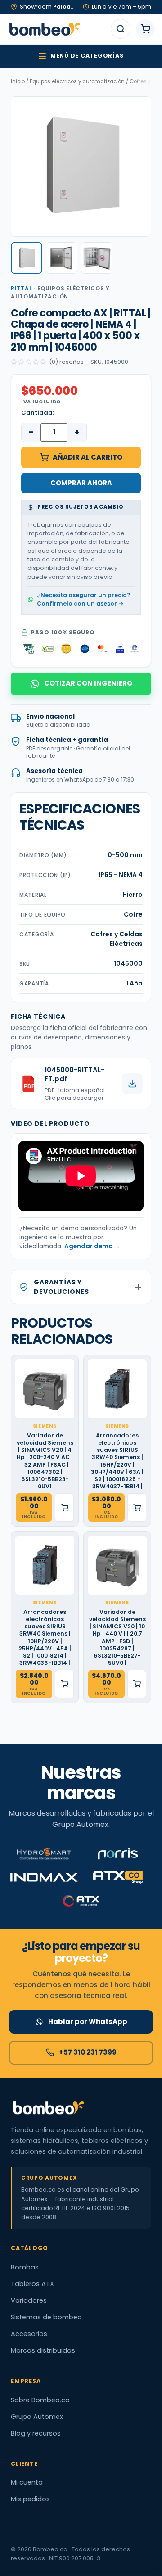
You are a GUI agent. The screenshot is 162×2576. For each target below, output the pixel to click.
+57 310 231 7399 (88, 2052)
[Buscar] (121, 29)
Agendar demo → (92, 1246)
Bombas (25, 2267)
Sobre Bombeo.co (40, 2400)
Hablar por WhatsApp (88, 2022)
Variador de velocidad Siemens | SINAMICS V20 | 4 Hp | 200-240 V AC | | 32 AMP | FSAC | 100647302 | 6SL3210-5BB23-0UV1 (45, 1461)
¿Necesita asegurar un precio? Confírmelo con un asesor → (83, 599)
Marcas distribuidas (43, 2350)
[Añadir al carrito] (64, 1507)
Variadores (29, 2300)
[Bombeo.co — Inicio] (44, 29)
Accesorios (29, 2334)
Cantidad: (38, 413)
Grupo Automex (37, 2417)
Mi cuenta (27, 2482)
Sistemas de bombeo (46, 2317)
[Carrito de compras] (145, 29)
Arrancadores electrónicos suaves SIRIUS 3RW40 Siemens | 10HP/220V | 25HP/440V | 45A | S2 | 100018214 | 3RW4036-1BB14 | (45, 1638)
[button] (27, 258)
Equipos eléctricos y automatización (77, 81)
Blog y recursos (36, 2433)
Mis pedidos (30, 2499)
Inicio (18, 81)
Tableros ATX (32, 2284)
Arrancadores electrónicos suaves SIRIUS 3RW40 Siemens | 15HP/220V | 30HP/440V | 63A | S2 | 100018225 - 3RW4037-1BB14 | (117, 1461)
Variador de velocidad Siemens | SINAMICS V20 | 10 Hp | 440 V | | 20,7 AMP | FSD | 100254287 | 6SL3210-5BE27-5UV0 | (117, 1638)
